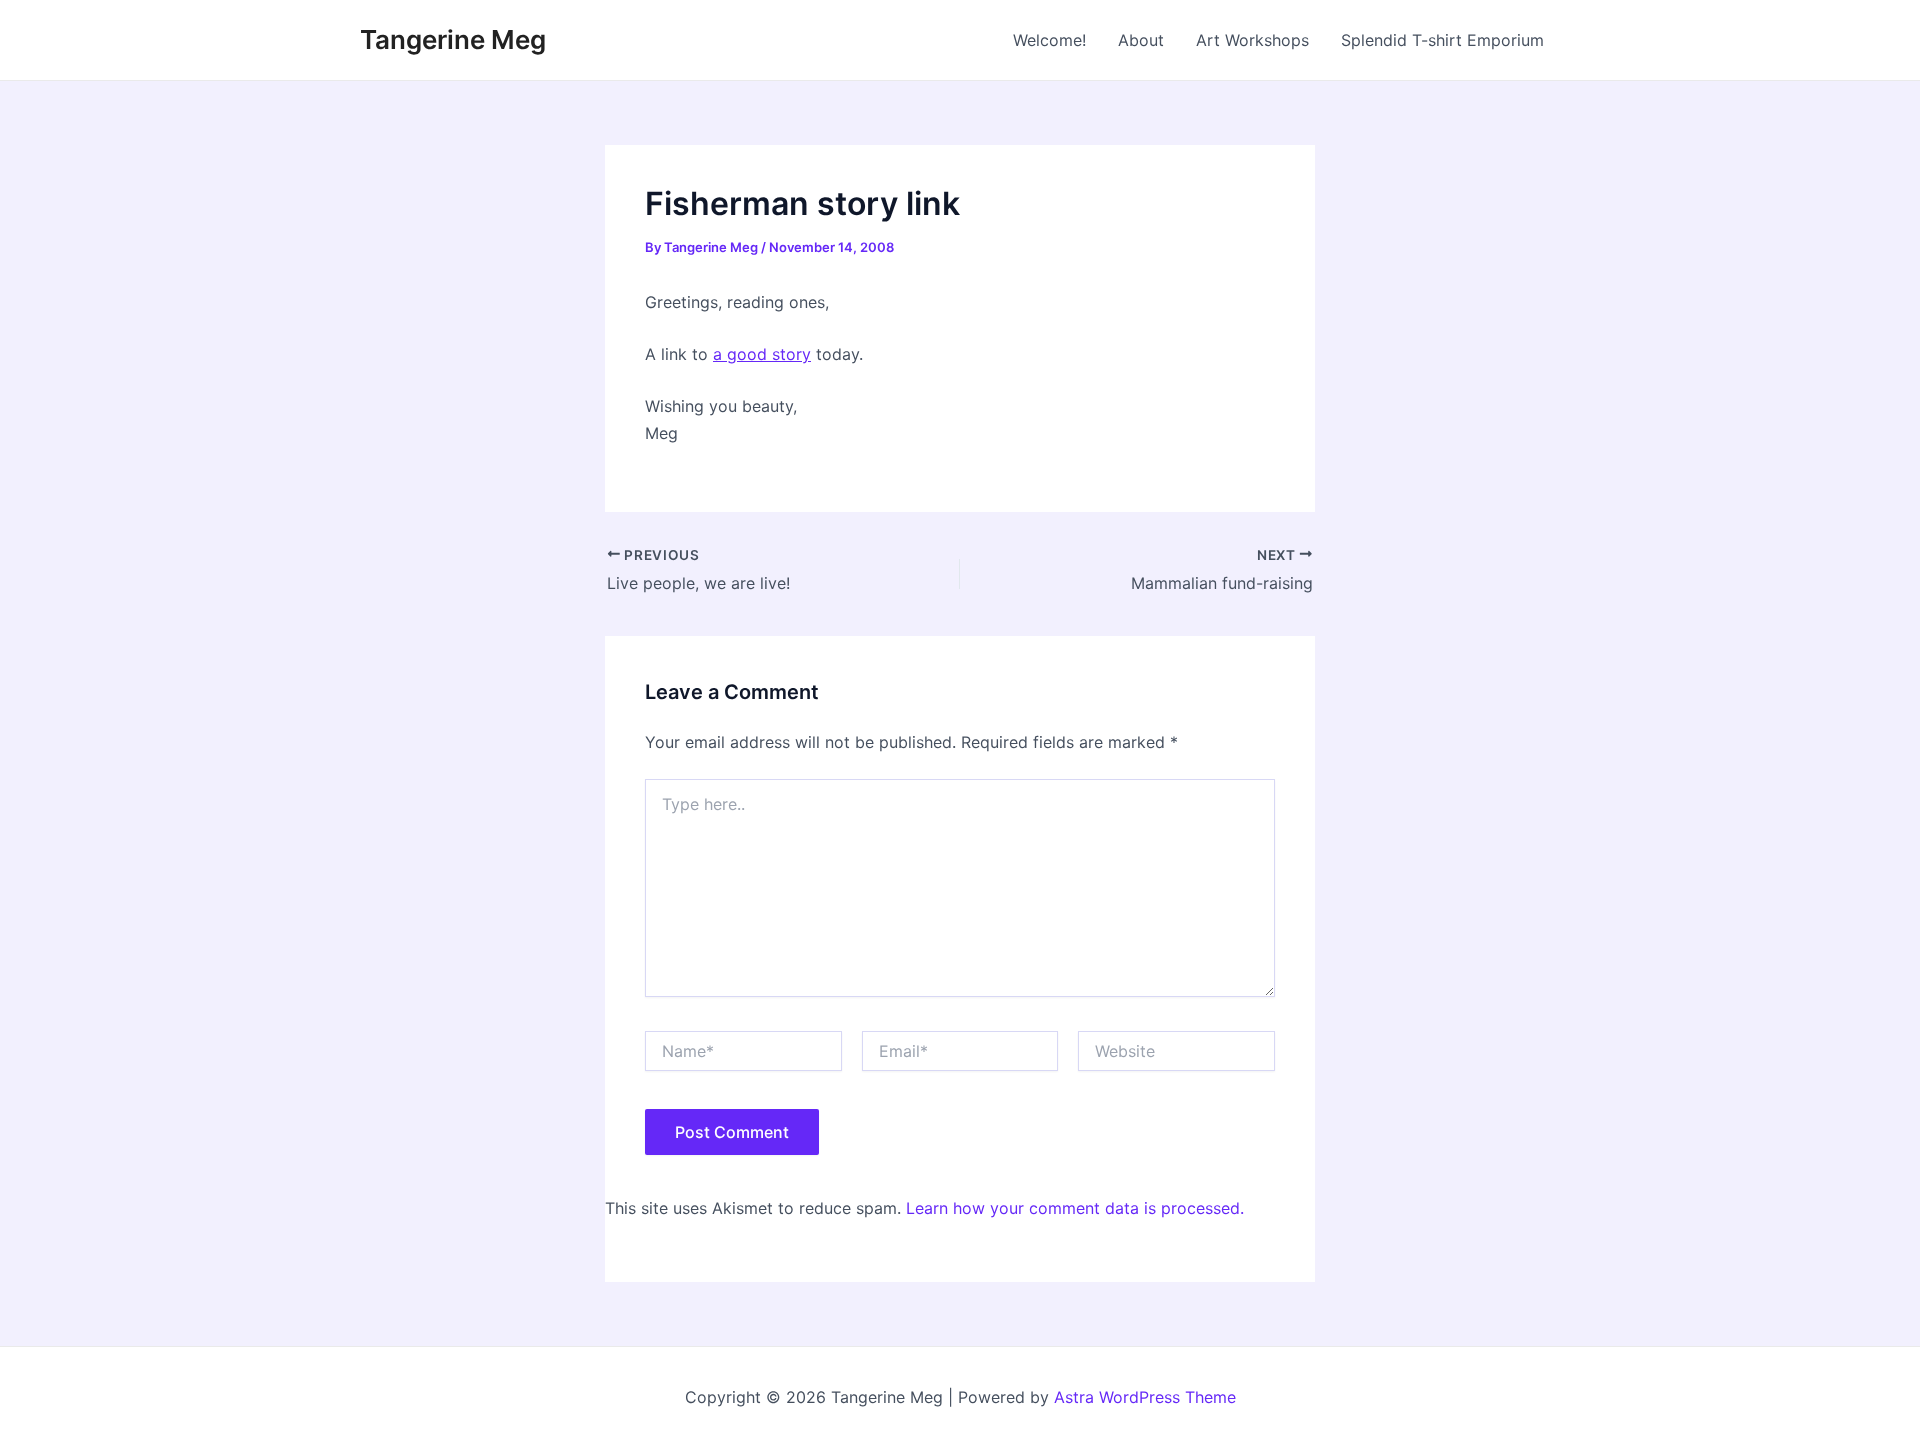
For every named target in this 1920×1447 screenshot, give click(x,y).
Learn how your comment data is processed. (1075, 1208)
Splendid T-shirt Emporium (1442, 40)
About (1141, 40)
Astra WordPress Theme (1145, 1397)
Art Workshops (1252, 40)
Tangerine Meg (453, 39)
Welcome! (1049, 40)
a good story (762, 354)
